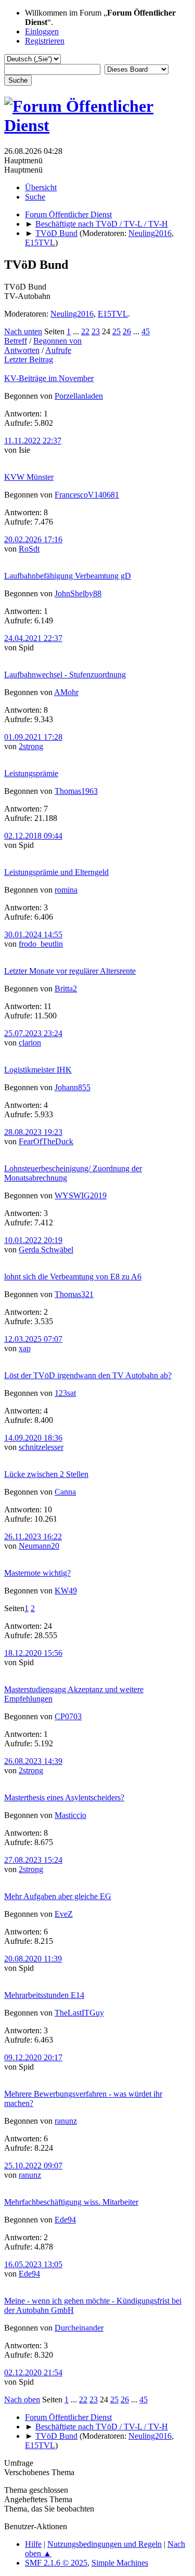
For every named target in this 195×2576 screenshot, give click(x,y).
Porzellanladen (79, 396)
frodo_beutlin (41, 944)
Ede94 (65, 2220)
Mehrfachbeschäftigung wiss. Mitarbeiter (71, 2202)
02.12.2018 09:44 (33, 836)
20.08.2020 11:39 (33, 1959)
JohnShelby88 (78, 593)
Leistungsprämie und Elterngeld (56, 872)
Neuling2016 (150, 233)
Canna (65, 1492)
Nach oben (22, 2400)
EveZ (64, 1914)
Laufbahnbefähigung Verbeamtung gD (68, 576)
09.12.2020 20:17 (33, 2057)
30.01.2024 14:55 (33, 934)
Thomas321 (74, 1294)
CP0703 (68, 1716)
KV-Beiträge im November (49, 378)
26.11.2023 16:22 (33, 1537)
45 (146, 331)
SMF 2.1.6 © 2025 (56, 2563)
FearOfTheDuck (46, 1141)
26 (127, 331)
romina (66, 890)
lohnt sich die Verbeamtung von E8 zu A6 (73, 1277)
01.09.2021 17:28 (33, 737)
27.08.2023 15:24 (33, 1860)
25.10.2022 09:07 (33, 2166)
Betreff (16, 341)
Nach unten (23, 331)
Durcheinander (79, 2328)
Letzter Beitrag (29, 359)
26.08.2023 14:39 (33, 1761)
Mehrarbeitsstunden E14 (44, 1995)
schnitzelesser (41, 1447)
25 (116, 331)
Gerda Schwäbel (46, 1250)
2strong (31, 746)
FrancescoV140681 (87, 495)
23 (96, 331)
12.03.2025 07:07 (33, 1339)
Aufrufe (58, 350)
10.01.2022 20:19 (33, 1240)
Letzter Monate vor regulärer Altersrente (70, 971)
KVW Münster (29, 477)
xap (25, 1348)
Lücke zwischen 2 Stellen (46, 1474)
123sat (65, 1393)
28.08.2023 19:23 (33, 1132)
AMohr (66, 692)
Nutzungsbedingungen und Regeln (105, 2544)
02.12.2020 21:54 (33, 2372)
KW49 (66, 1591)
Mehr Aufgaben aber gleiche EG (58, 1896)
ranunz (66, 2121)
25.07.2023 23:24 (33, 1033)
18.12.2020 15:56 (33, 1653)
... (77, 331)
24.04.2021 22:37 (33, 638)
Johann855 (73, 1087)
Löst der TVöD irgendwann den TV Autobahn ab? (88, 1375)
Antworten (22, 350)
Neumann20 (39, 1546)
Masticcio (70, 1815)
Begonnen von (57, 341)
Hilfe (33, 2544)
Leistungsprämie (31, 773)
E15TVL (40, 243)
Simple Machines (120, 2563)
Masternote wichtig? (37, 1573)
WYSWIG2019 (81, 1195)
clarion (30, 1043)
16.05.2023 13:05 (33, 2264)
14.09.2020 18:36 (33, 1438)
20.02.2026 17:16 (33, 539)
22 (85, 331)
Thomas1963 (76, 791)
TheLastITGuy (79, 2013)
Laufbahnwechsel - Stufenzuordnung (65, 675)
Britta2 (66, 989)
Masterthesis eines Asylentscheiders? (64, 1797)
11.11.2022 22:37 (33, 441)
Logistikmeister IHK (38, 1070)
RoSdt (29, 549)
